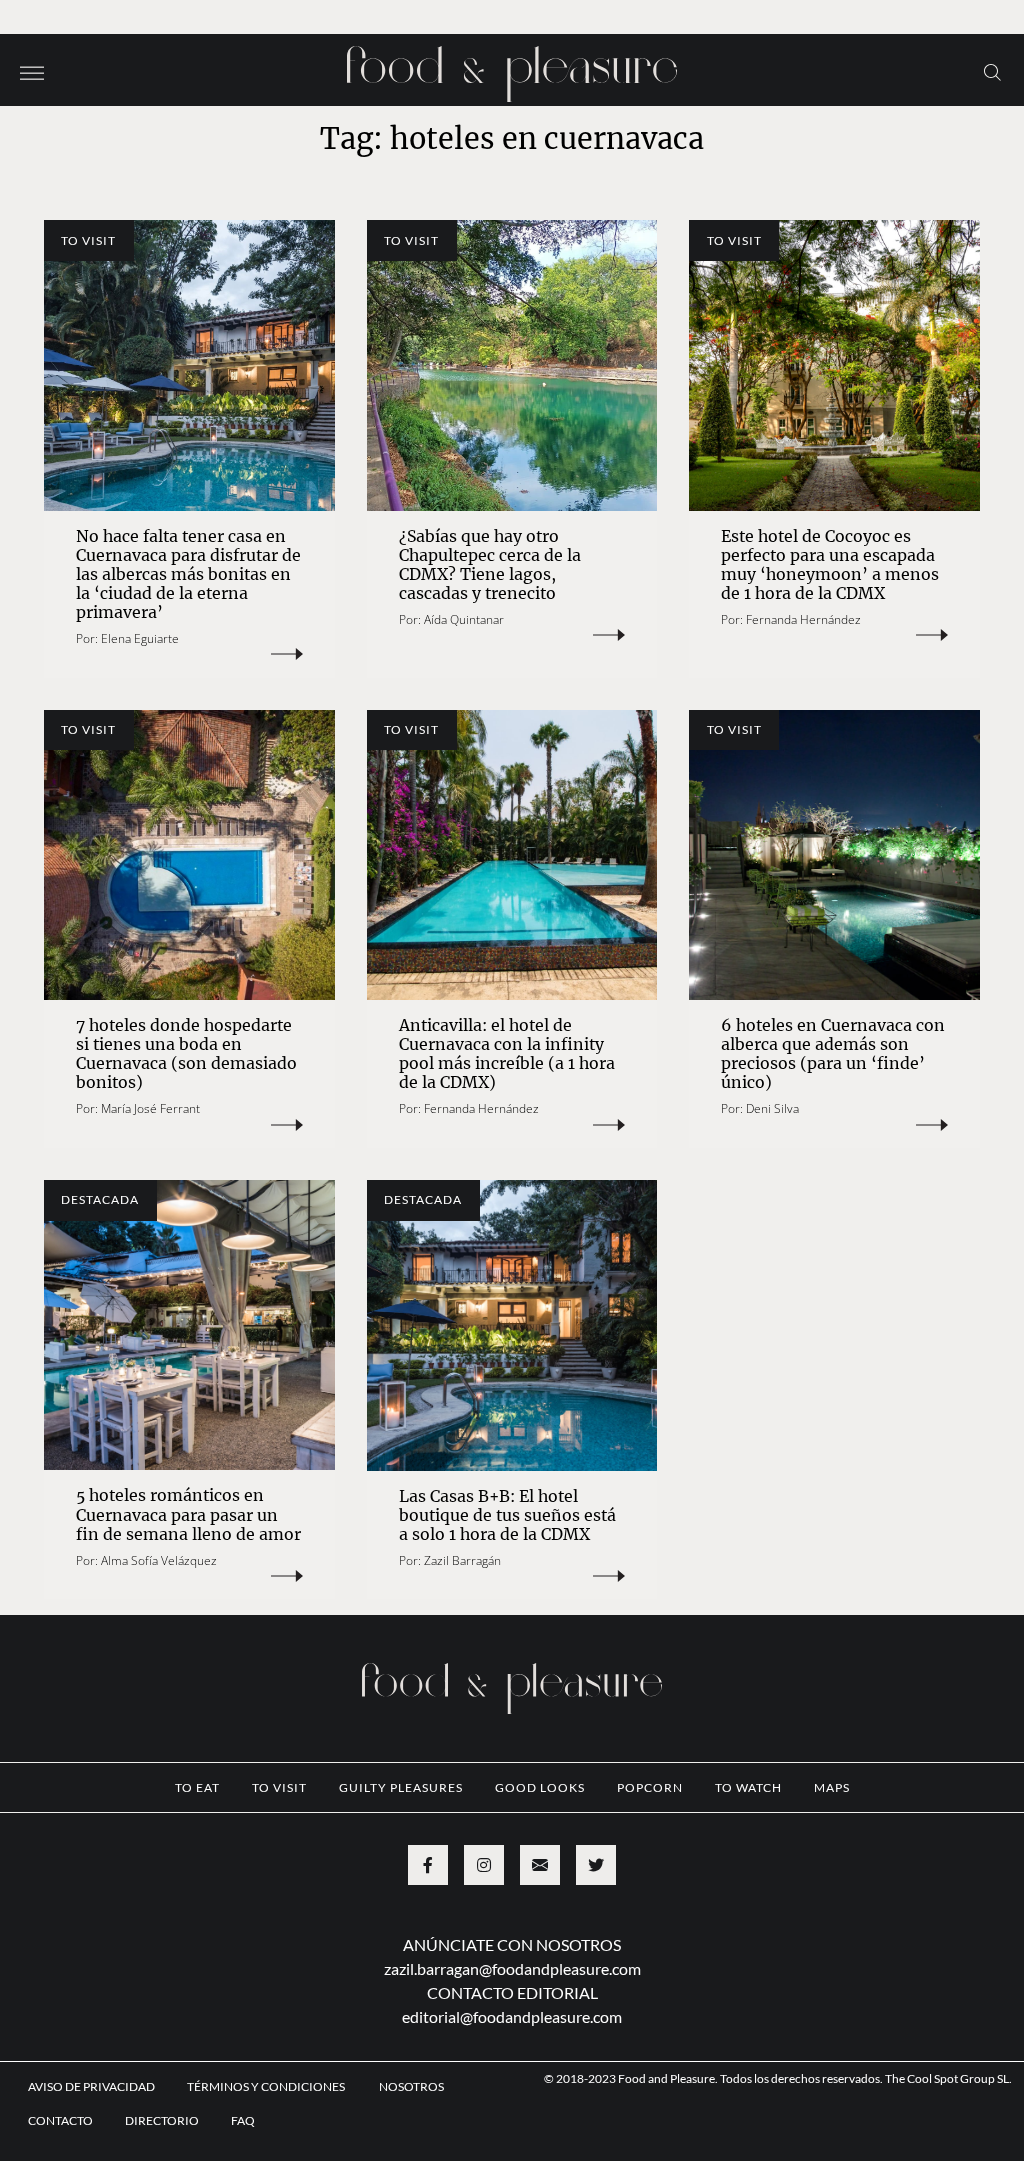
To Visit (88, 240)
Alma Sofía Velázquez (159, 1560)
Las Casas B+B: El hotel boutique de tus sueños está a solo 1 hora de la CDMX (507, 1515)
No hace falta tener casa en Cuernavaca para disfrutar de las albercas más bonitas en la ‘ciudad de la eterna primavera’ (188, 574)
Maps (832, 1787)
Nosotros (411, 2086)
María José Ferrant (150, 1108)
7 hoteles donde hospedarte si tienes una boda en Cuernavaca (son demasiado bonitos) (186, 1053)
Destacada (100, 1199)
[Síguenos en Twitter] (596, 1865)
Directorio (162, 2120)
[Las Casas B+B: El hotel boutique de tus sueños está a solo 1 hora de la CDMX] (512, 1325)
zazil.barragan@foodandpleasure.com (512, 1968)
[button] (32, 71)
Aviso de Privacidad (91, 2086)
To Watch (748, 1787)
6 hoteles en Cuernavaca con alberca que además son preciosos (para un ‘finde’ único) (833, 1053)
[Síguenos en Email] (540, 1865)
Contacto (60, 2120)
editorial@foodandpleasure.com (512, 2016)
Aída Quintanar (464, 619)
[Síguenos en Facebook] (428, 1865)
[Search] (992, 71)
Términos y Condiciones (267, 2086)
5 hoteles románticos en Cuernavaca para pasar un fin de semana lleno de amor (188, 1514)
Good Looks (540, 1787)
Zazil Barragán (462, 1560)
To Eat (197, 1787)
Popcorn (650, 1787)
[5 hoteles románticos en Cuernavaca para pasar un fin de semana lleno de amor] (189, 1325)
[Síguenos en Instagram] (484, 1865)
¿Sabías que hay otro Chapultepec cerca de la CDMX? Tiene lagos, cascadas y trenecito (490, 564)
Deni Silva (772, 1108)
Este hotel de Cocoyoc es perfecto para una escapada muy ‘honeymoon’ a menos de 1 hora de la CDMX (830, 564)
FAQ (243, 2120)
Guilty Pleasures (401, 1787)
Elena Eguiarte (140, 638)
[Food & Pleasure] (512, 67)
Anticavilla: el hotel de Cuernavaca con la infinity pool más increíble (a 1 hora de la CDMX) (507, 1053)
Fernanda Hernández (803, 619)
